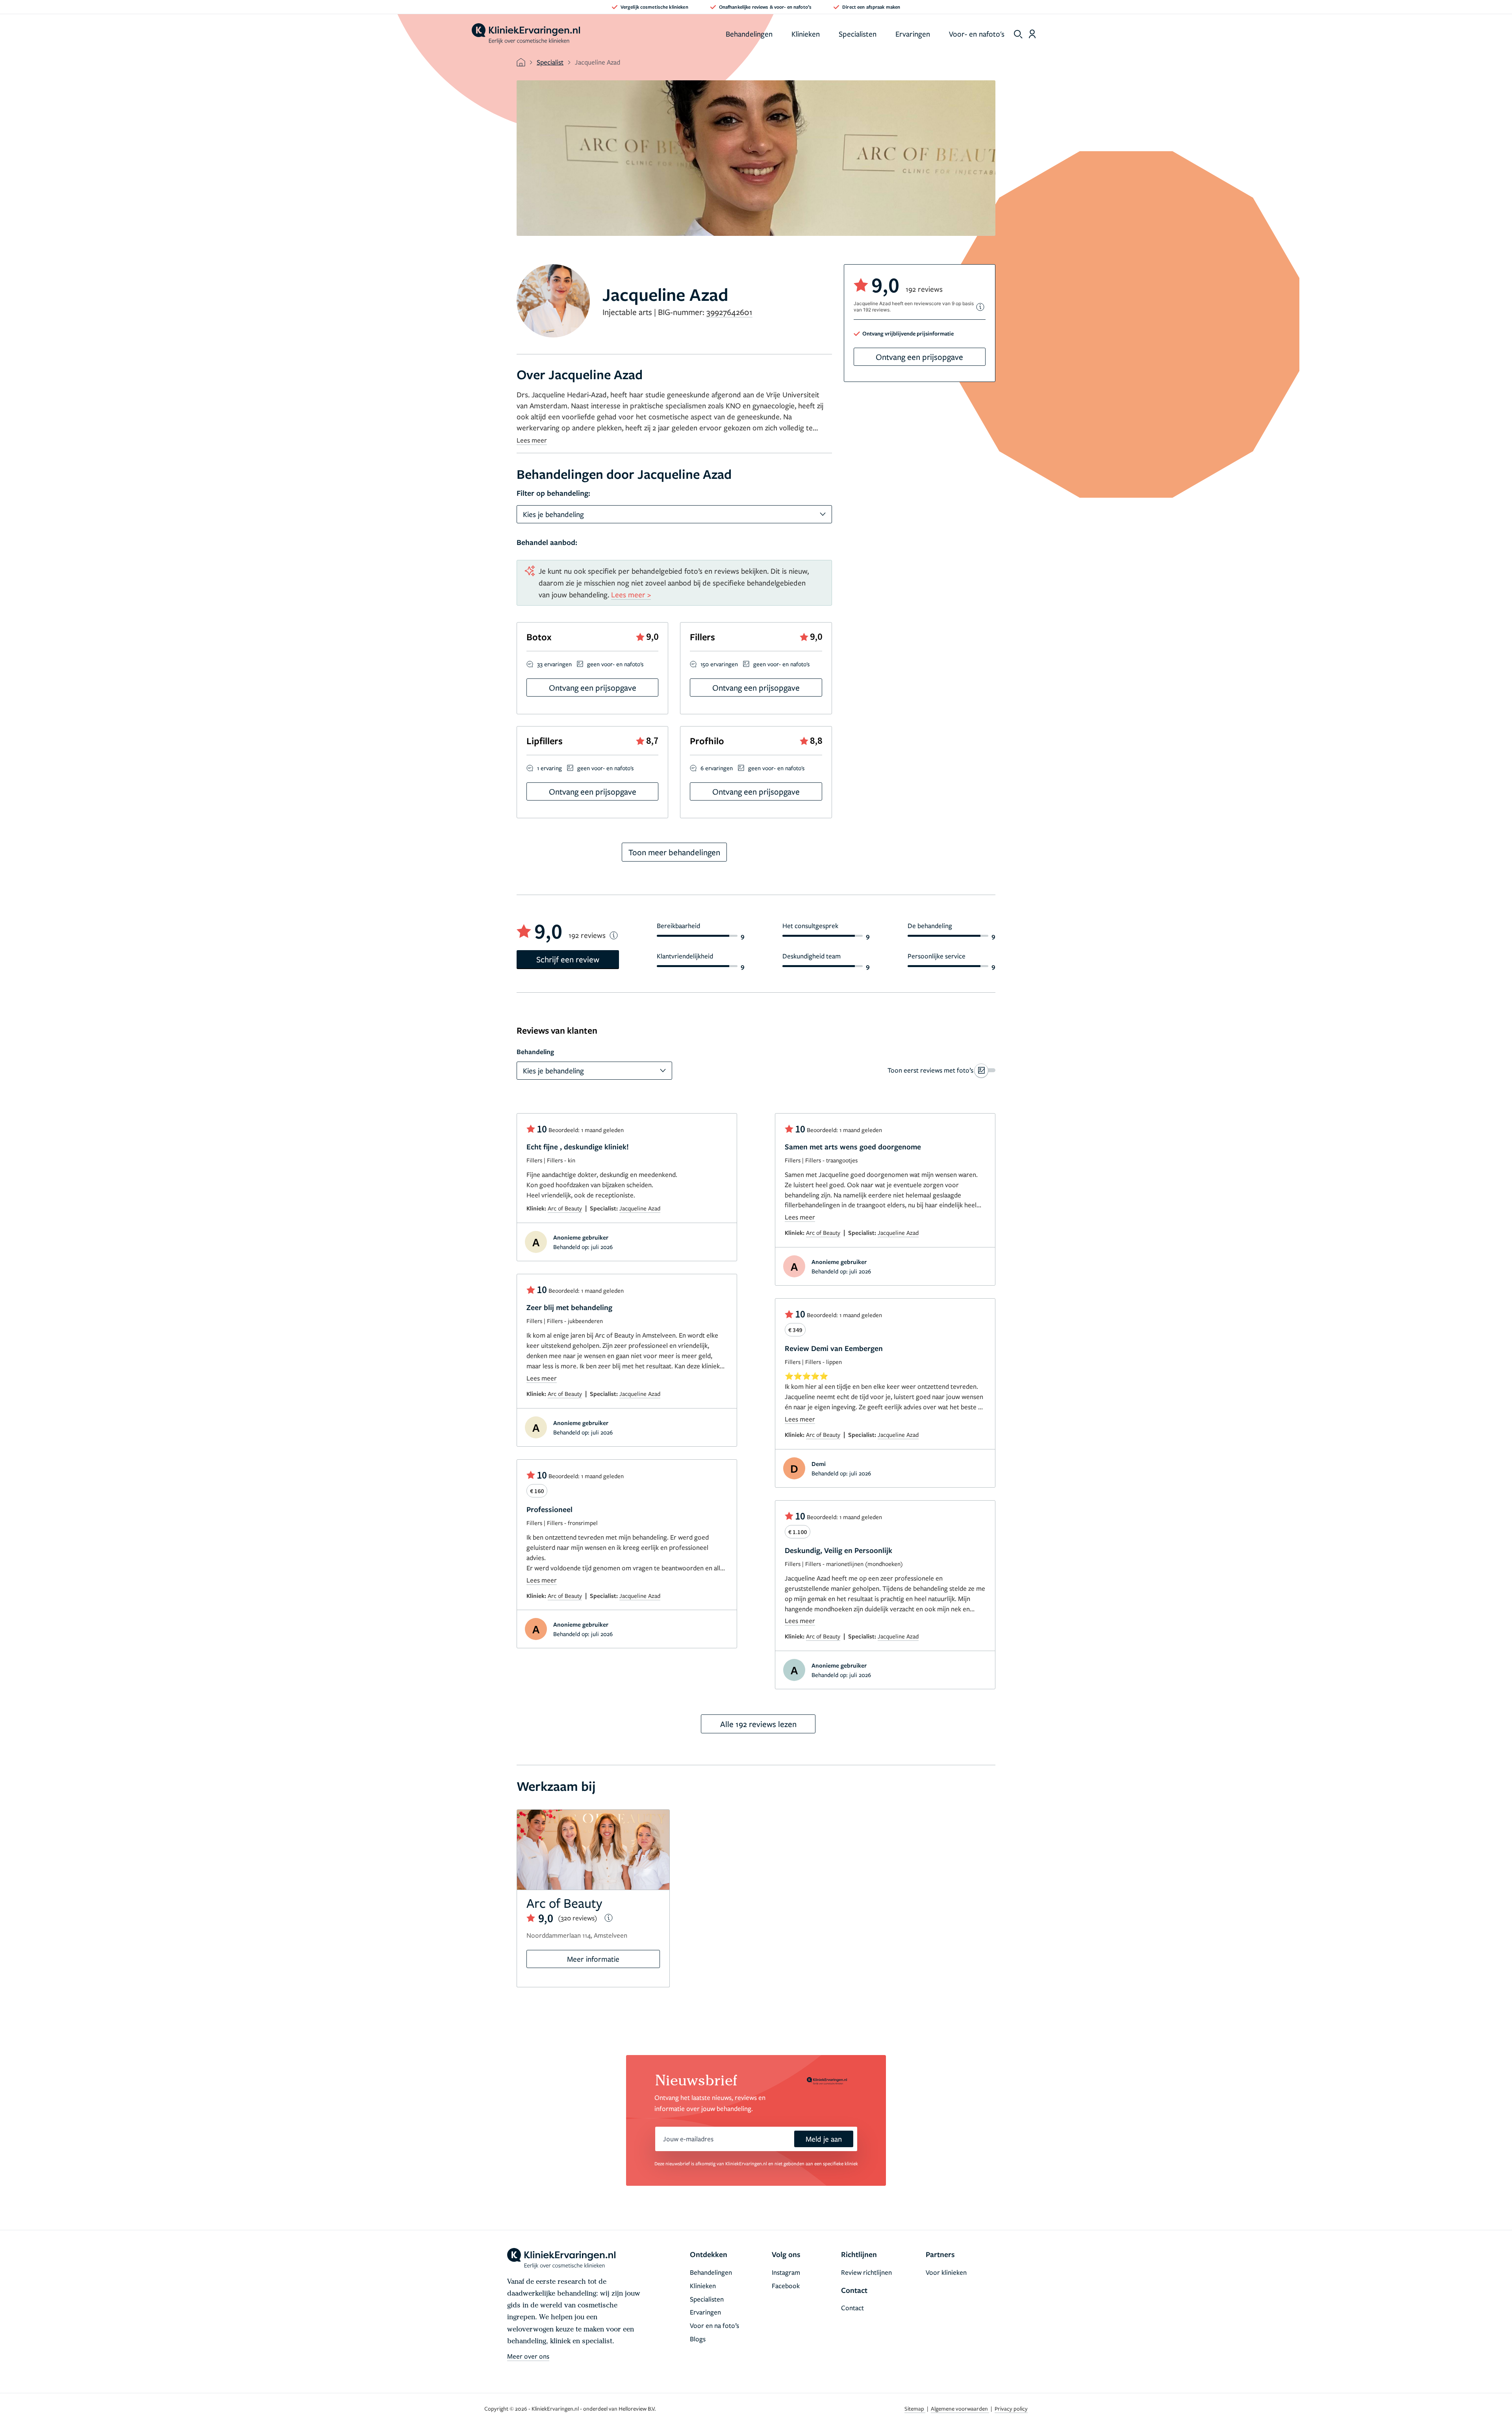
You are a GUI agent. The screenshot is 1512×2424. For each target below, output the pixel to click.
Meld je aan (824, 2139)
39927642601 (729, 312)
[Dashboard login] (1032, 34)
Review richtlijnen (866, 2272)
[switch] (941, 1070)
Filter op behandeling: (553, 493)
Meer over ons (528, 2356)
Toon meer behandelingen (674, 852)
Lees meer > (631, 594)
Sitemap (915, 2408)
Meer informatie (593, 1959)
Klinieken (806, 34)
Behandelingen (749, 34)
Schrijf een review (568, 959)
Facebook (786, 2286)
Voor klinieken (946, 2272)
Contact (852, 2308)
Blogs (698, 2339)
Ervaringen (913, 34)
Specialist (550, 62)
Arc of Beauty (565, 1208)
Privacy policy (1011, 2408)
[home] (526, 34)
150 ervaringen (719, 664)
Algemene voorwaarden (960, 2408)
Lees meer (532, 440)
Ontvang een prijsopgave (919, 357)
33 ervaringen (554, 664)
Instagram (786, 2272)
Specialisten (858, 34)
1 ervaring (549, 768)
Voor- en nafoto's (977, 34)
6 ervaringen (717, 768)
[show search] (1018, 34)
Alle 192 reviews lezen (758, 1724)
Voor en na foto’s (714, 2325)
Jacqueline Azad (640, 1208)
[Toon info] (980, 307)
